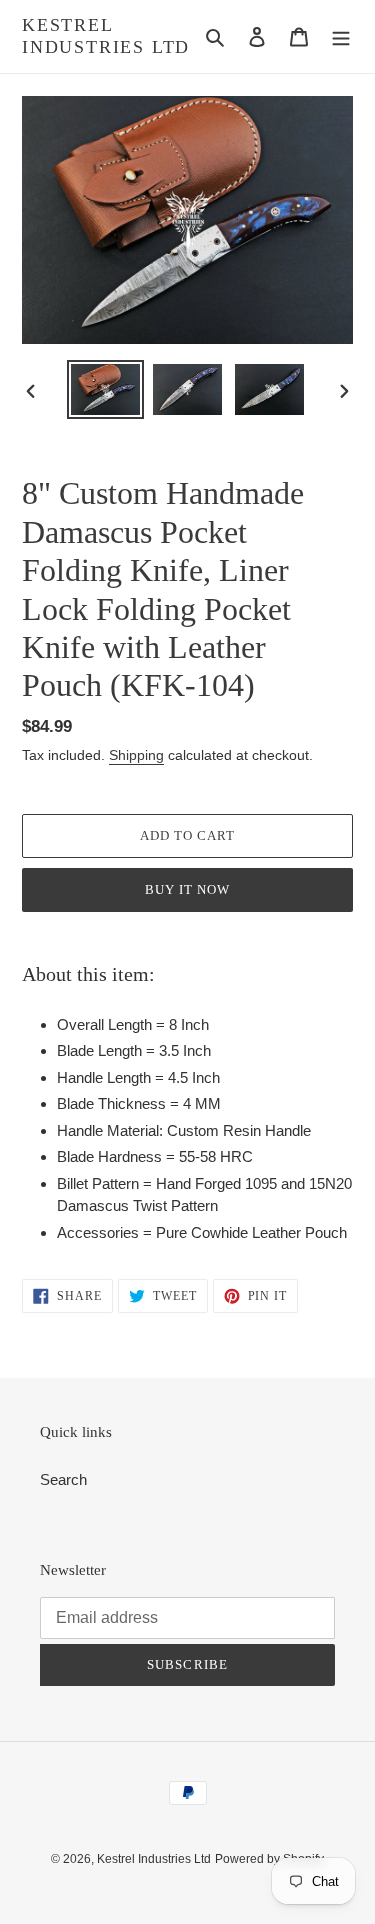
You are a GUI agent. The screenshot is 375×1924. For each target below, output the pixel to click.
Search (63, 1479)
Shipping (136, 755)
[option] (106, 390)
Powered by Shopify (269, 1859)
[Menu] (341, 36)
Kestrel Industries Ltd (106, 36)
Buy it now (187, 889)
